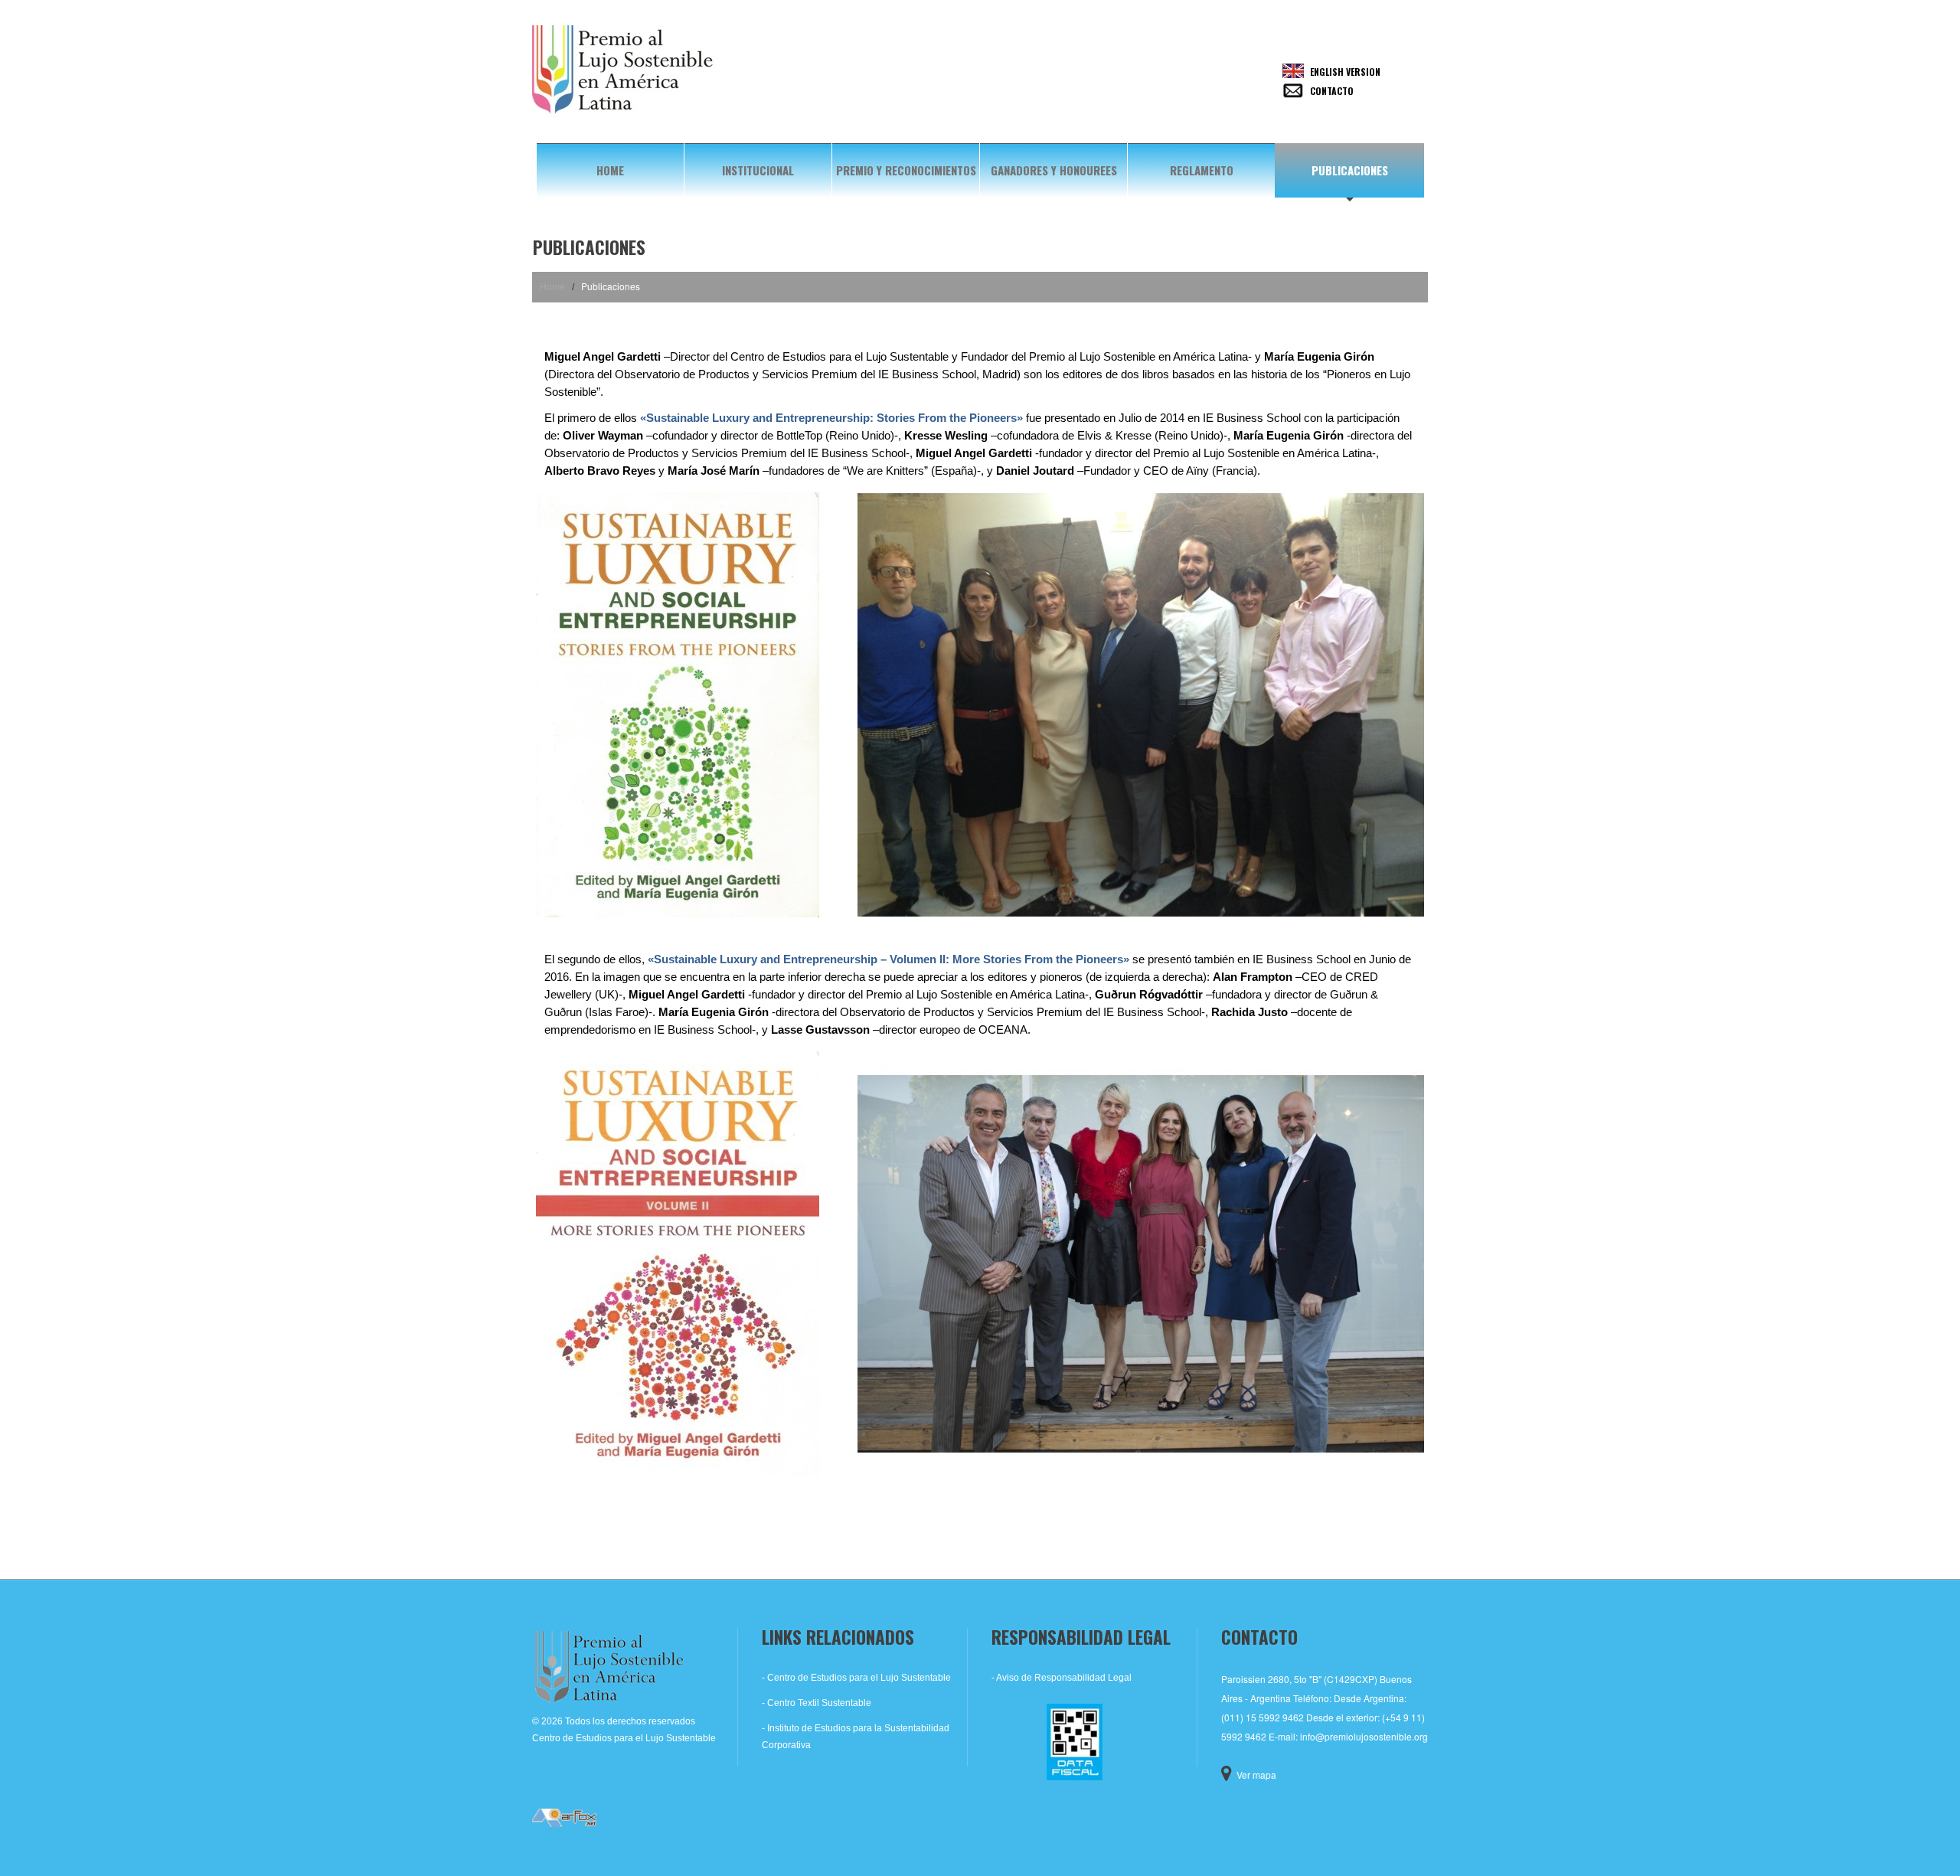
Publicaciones (1350, 170)
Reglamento (1202, 170)
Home (610, 170)
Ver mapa (1256, 1775)
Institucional (758, 170)
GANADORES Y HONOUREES (1054, 170)
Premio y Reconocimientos (906, 170)
